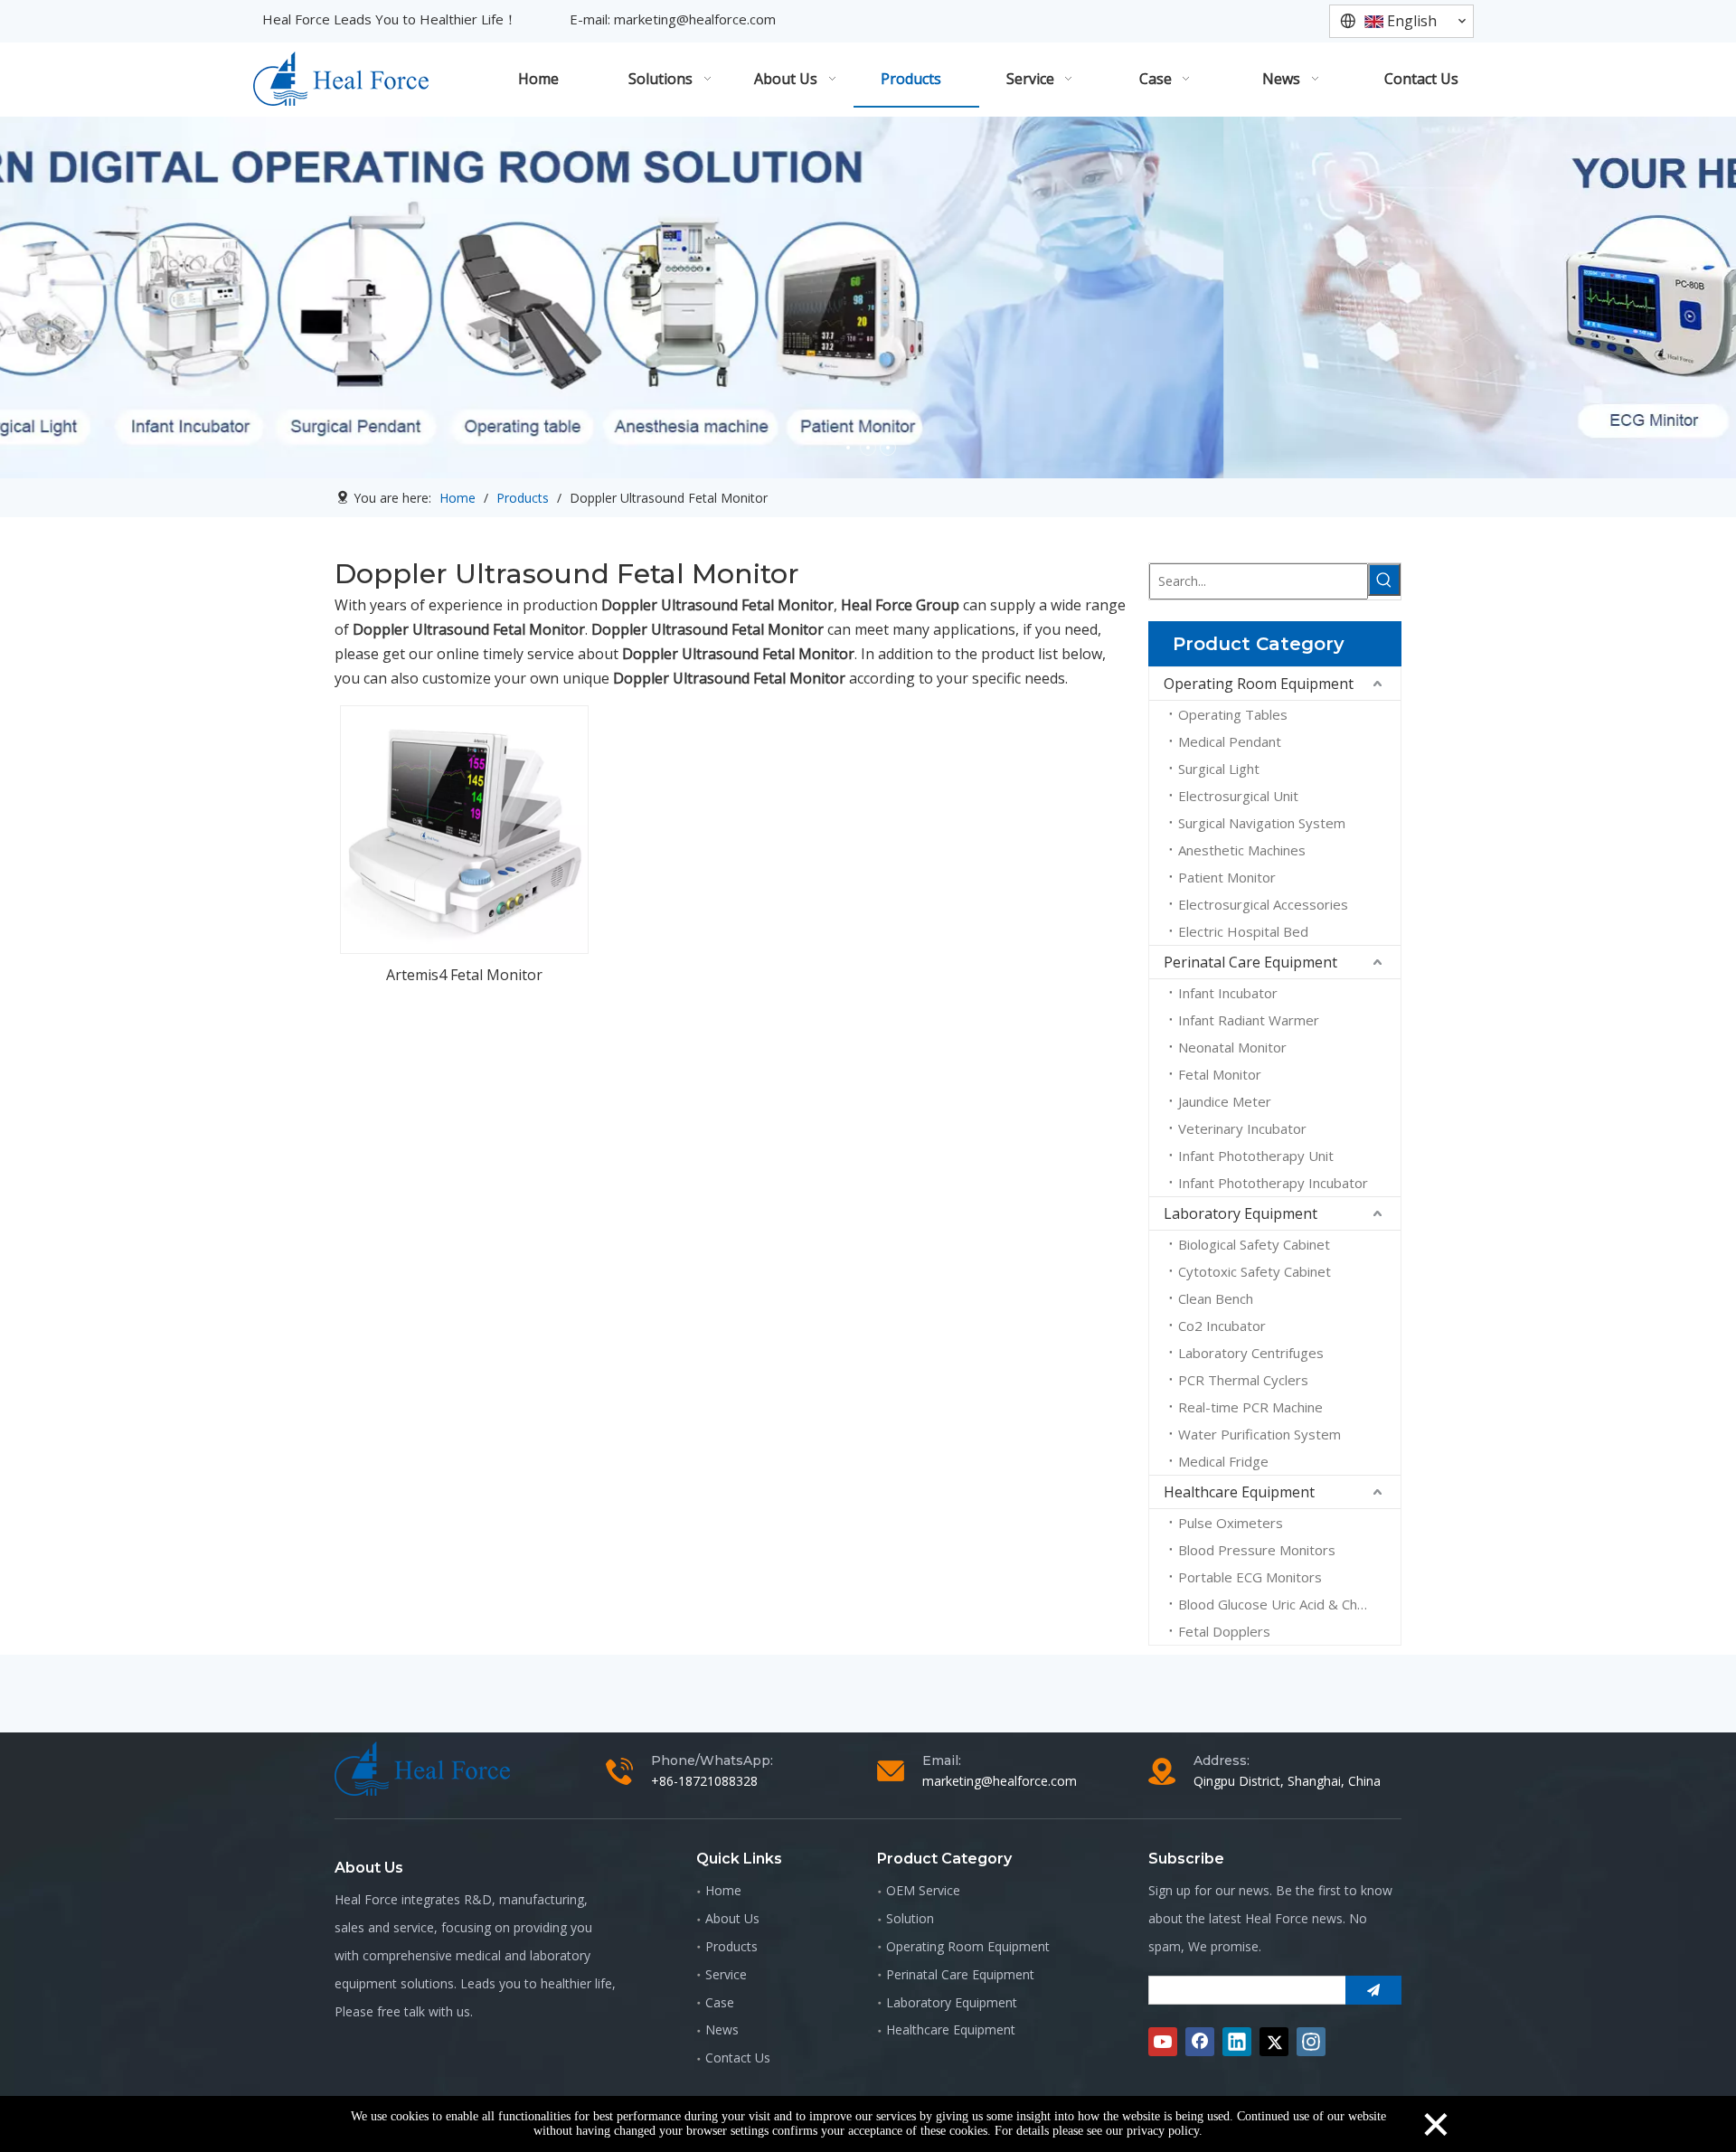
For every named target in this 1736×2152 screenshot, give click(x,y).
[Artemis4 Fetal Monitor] (464, 828)
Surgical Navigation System (1262, 823)
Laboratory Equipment (1241, 1213)
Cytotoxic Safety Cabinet (1255, 1271)
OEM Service (923, 1890)
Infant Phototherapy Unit (1256, 1156)
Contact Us (738, 2058)
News (722, 2029)
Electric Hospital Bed (1243, 931)
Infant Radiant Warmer (1249, 1020)
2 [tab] (868, 448)
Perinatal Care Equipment (1250, 962)
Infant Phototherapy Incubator (1273, 1183)
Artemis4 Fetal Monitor (464, 975)
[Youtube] (1163, 2042)
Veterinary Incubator (1242, 1128)
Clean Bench (1216, 1298)
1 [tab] (848, 448)
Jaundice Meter (1225, 1101)
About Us (732, 1918)
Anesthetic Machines (1242, 850)
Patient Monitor (1227, 877)
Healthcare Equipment (1239, 1492)
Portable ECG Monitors (1250, 1577)
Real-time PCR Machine (1250, 1407)
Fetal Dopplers (1224, 1631)
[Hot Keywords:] (1384, 580)
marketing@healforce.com (695, 19)
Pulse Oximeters (1231, 1523)
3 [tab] (888, 448)
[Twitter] (1274, 2042)
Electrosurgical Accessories (1263, 904)
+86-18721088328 (704, 1781)
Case (720, 2002)
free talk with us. (425, 2011)
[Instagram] (1311, 2042)
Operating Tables (1233, 714)
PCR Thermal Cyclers (1243, 1380)
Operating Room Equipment (1259, 684)
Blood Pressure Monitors (1257, 1550)
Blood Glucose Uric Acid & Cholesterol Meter (1289, 1604)
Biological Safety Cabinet (1254, 1244)
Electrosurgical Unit (1238, 796)
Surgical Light (1219, 769)
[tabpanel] (868, 297)
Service (726, 1974)
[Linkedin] (1237, 2042)
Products (731, 1946)
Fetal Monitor (1220, 1074)
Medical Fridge (1223, 1461)
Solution (910, 1918)
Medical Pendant (1230, 741)
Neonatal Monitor (1232, 1047)
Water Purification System (1260, 1434)
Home (723, 1890)
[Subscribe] (1373, 1990)
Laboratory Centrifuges (1251, 1353)
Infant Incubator (1228, 993)
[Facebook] (1200, 2042)
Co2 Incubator (1222, 1326)
